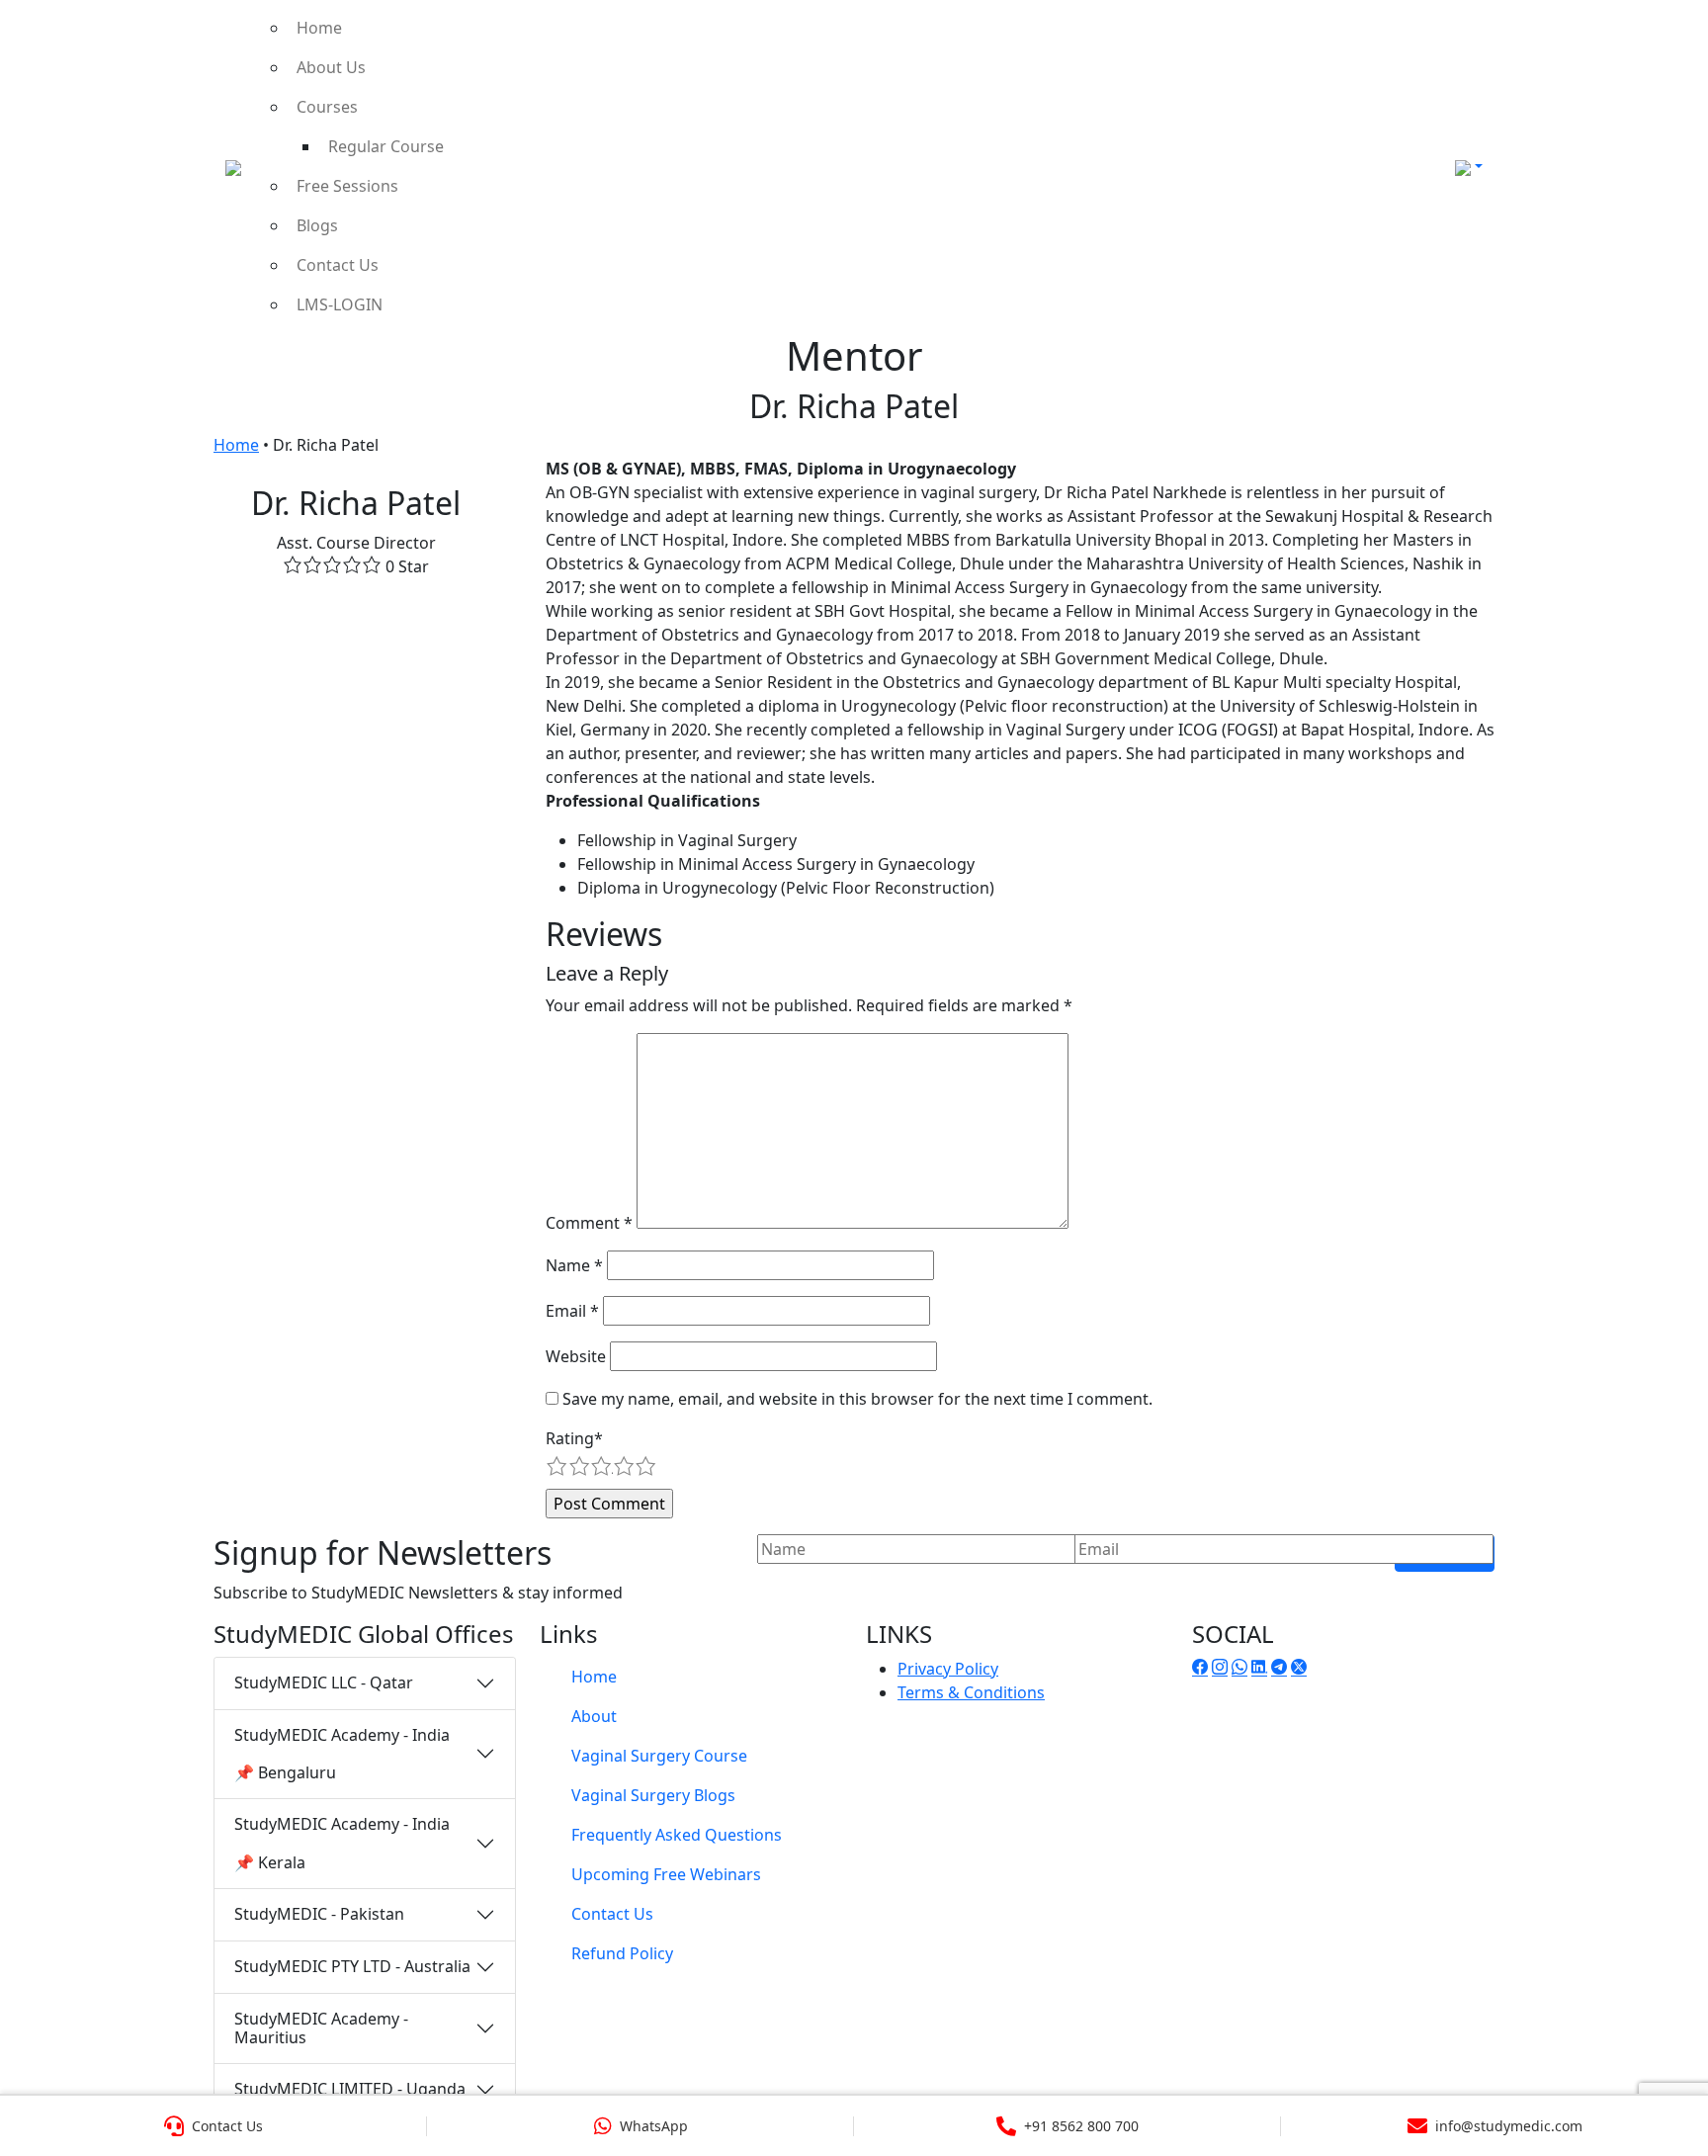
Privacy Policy (948, 1669)
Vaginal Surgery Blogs (653, 1795)
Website (576, 1356)
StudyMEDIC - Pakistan (319, 1914)
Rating (574, 1438)
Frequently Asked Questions (677, 1835)
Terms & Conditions (971, 1692)
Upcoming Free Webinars (666, 1874)
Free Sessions (347, 186)
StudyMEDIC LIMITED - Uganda (350, 2089)
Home (319, 28)
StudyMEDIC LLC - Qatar (324, 1682)
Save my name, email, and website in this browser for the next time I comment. (857, 1399)
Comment (589, 1223)
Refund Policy (622, 1953)
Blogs (317, 225)
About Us (331, 67)
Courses (327, 107)
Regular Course (386, 146)
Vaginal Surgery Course (659, 1756)
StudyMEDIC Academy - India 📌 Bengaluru (342, 1754)
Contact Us (338, 265)
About (594, 1716)
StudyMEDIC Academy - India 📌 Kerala (342, 1843)
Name (574, 1265)
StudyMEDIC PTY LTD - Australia (352, 1966)
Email (572, 1311)
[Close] (1671, 44)
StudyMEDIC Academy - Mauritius (321, 2028)
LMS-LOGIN (340, 304)
